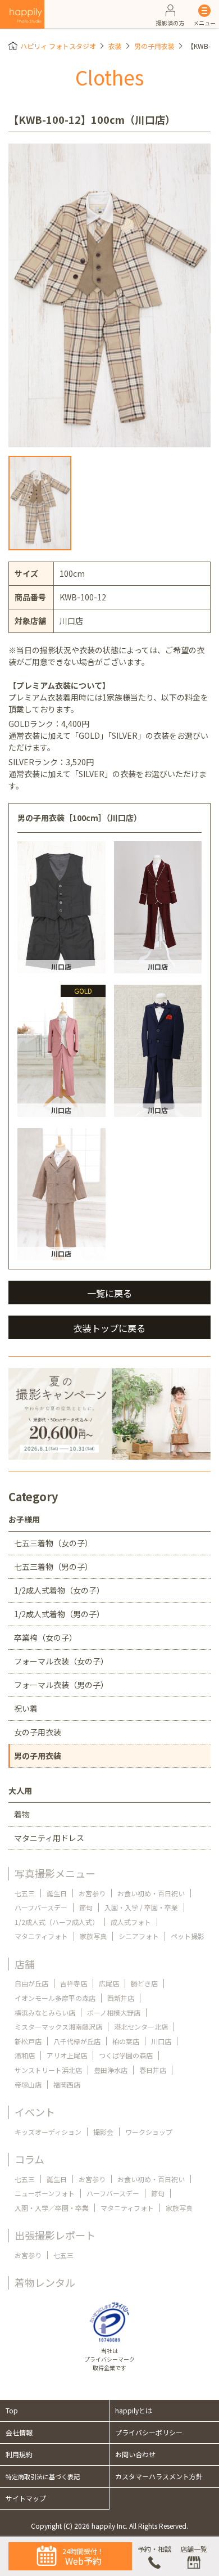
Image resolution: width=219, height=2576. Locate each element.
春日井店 (153, 2070)
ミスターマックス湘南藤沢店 (58, 2027)
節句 (86, 1907)
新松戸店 (28, 2041)
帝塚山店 (28, 2084)
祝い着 (26, 1708)
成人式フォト (131, 1922)
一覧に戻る (109, 1293)
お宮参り (92, 1893)
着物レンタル (45, 2282)
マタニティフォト (41, 1936)
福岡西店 (67, 2084)
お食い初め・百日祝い (151, 1893)
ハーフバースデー (41, 1907)
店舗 (25, 1964)
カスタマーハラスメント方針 (159, 2476)
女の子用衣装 (38, 1732)
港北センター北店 (141, 2027)
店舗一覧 (194, 2549)
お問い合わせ (135, 2454)
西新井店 (121, 1998)
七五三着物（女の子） (53, 1543)
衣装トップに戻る (109, 1328)
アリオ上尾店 (67, 2055)
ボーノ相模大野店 (114, 2012)
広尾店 (109, 1983)
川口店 (161, 2041)
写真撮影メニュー (55, 1873)
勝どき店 (144, 1983)
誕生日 (57, 1893)
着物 (22, 1814)
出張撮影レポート (55, 2235)
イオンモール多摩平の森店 (55, 1998)
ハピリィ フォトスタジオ (58, 46)
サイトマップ (26, 2498)
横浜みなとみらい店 (45, 2012)
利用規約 (19, 2454)
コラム (29, 2159)
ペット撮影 (188, 1936)
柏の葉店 (126, 2041)
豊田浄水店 (111, 2070)
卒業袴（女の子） (45, 1637)
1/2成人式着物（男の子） (59, 1614)
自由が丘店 (31, 1983)
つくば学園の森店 (126, 2055)
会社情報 (19, 2432)
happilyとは (134, 2410)
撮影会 (103, 2132)
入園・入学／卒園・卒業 (52, 2208)
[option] (109, 295)
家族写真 (93, 1936)
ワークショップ (149, 2132)
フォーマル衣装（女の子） (61, 1661)
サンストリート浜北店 (48, 2070)
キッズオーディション (48, 2132)
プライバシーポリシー (149, 2432)
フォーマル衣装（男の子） (61, 1685)
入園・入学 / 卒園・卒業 (141, 1907)
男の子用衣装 (154, 46)
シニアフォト (139, 1936)
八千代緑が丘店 (77, 2041)
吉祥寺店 (74, 1983)
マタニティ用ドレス (49, 1838)
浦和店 (25, 2055)
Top (12, 2410)
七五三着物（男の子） (53, 1567)
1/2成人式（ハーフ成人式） (57, 1922)
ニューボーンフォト (45, 2193)
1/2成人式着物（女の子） (59, 1590)
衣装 (115, 46)
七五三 (25, 1893)
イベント (35, 2112)
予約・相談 (154, 2549)
